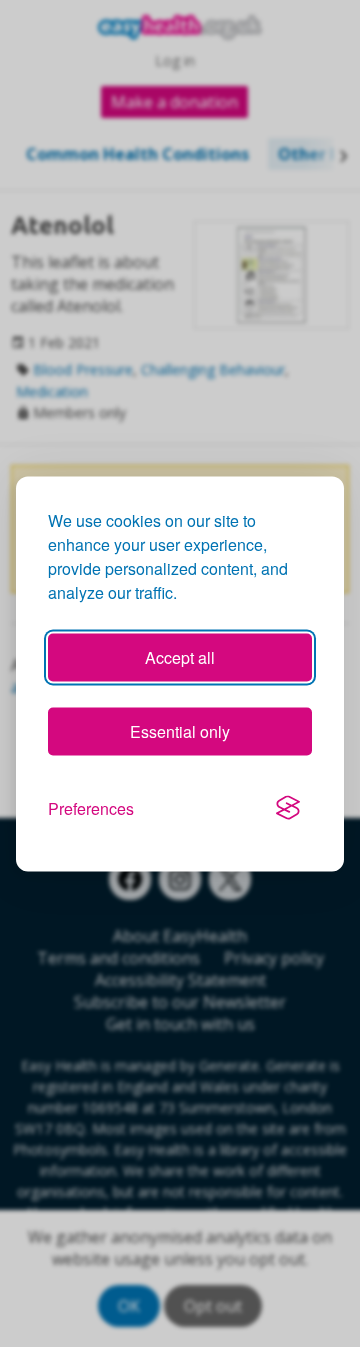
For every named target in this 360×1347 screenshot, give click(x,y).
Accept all (180, 656)
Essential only (180, 730)
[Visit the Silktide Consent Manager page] (288, 808)
